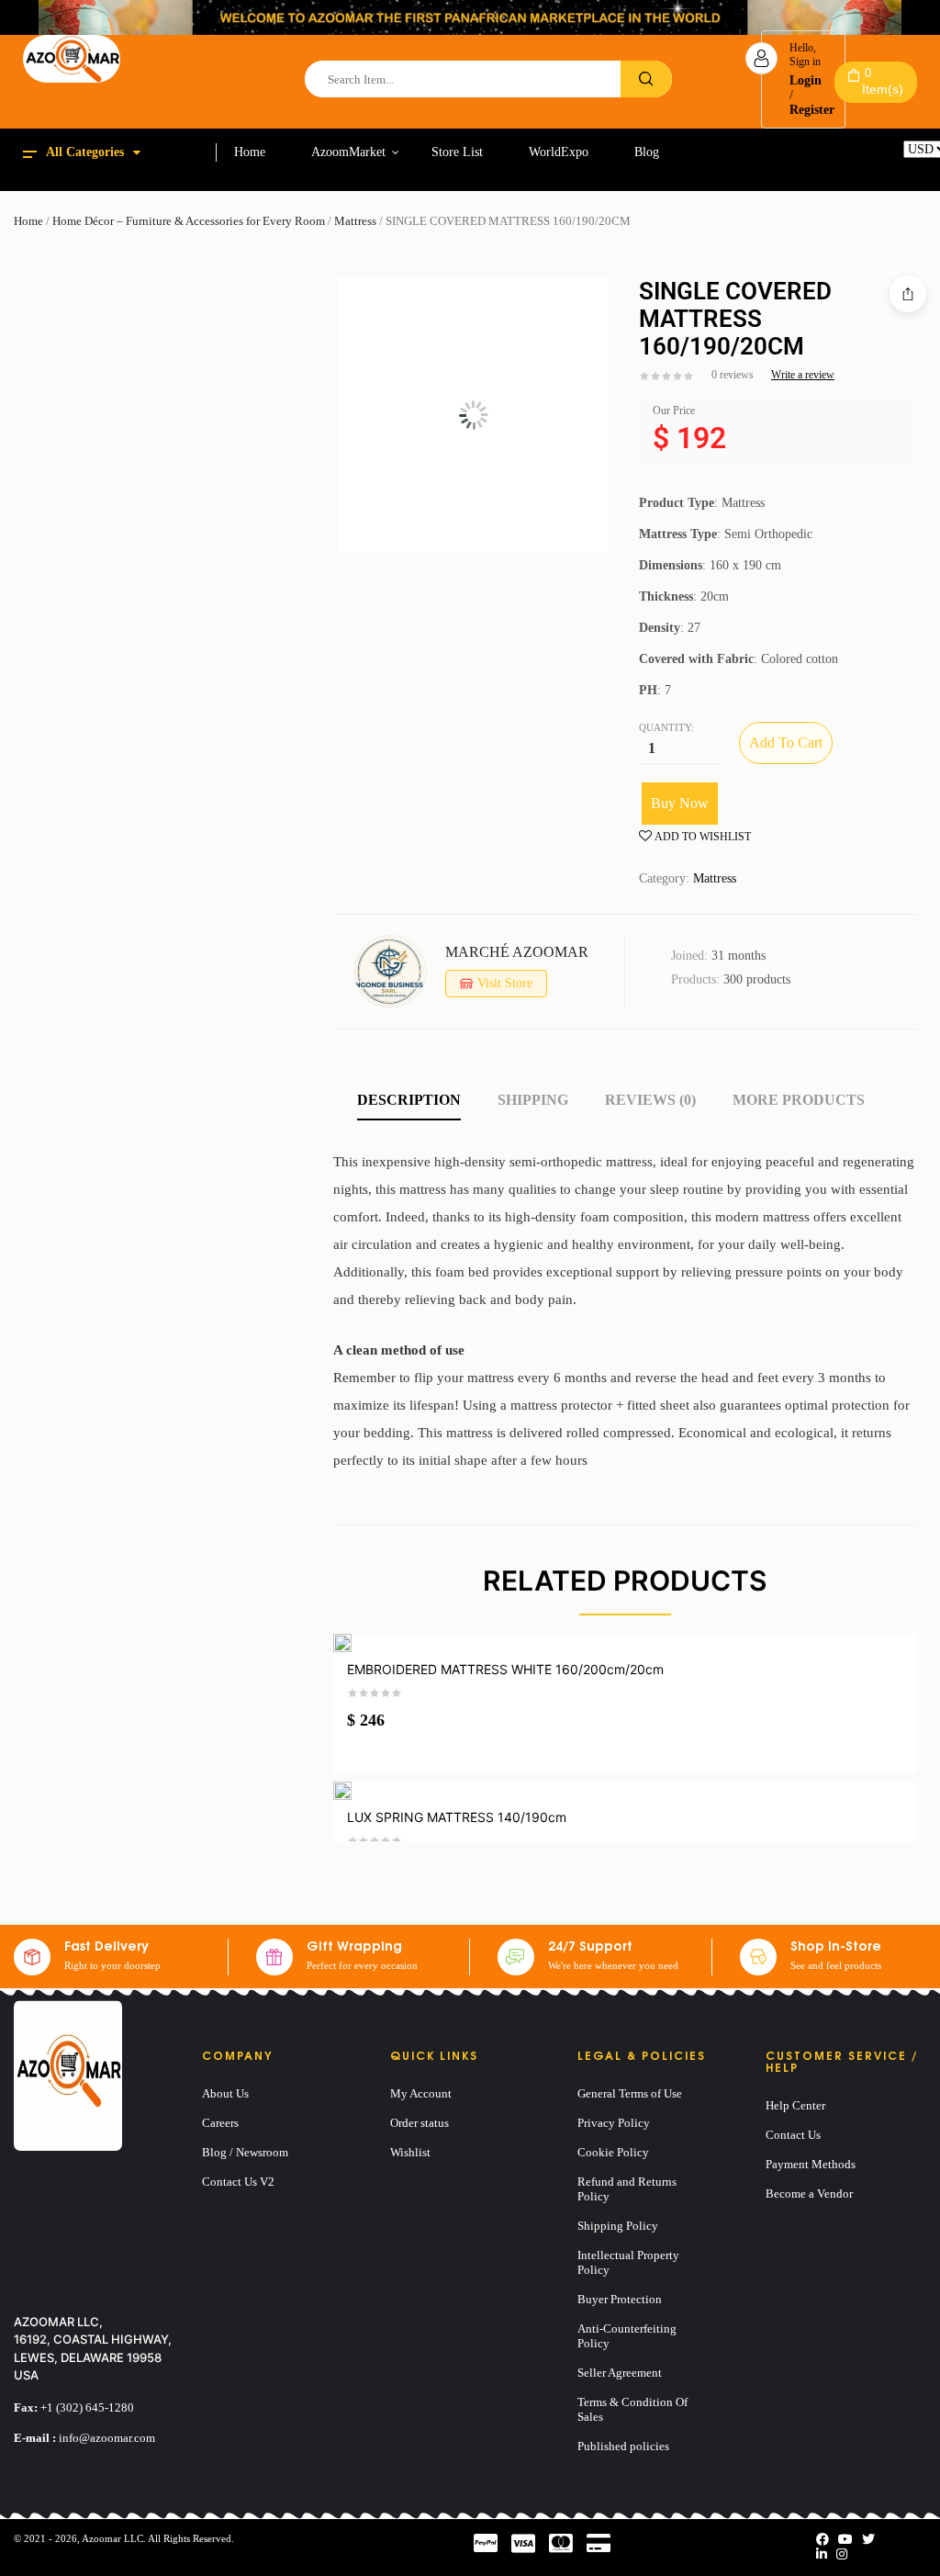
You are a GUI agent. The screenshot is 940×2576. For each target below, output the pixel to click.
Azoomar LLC (112, 2538)
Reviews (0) (650, 1100)
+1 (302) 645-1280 (87, 2407)
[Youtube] (845, 2540)
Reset (917, 165)
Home (28, 221)
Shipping (533, 1100)
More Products (799, 1100)
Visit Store (505, 983)
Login (806, 80)
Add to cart (786, 742)
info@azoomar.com (107, 2438)
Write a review (803, 375)
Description (409, 1100)
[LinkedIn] (822, 2554)
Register (812, 110)
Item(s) (883, 81)
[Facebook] (822, 2540)
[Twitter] (868, 2540)
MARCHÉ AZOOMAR (517, 952)
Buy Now (680, 803)
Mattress (355, 221)
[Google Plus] (842, 2554)
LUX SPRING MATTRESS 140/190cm (457, 1817)
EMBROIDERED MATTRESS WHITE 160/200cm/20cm (505, 1669)
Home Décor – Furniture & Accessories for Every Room (189, 221)
